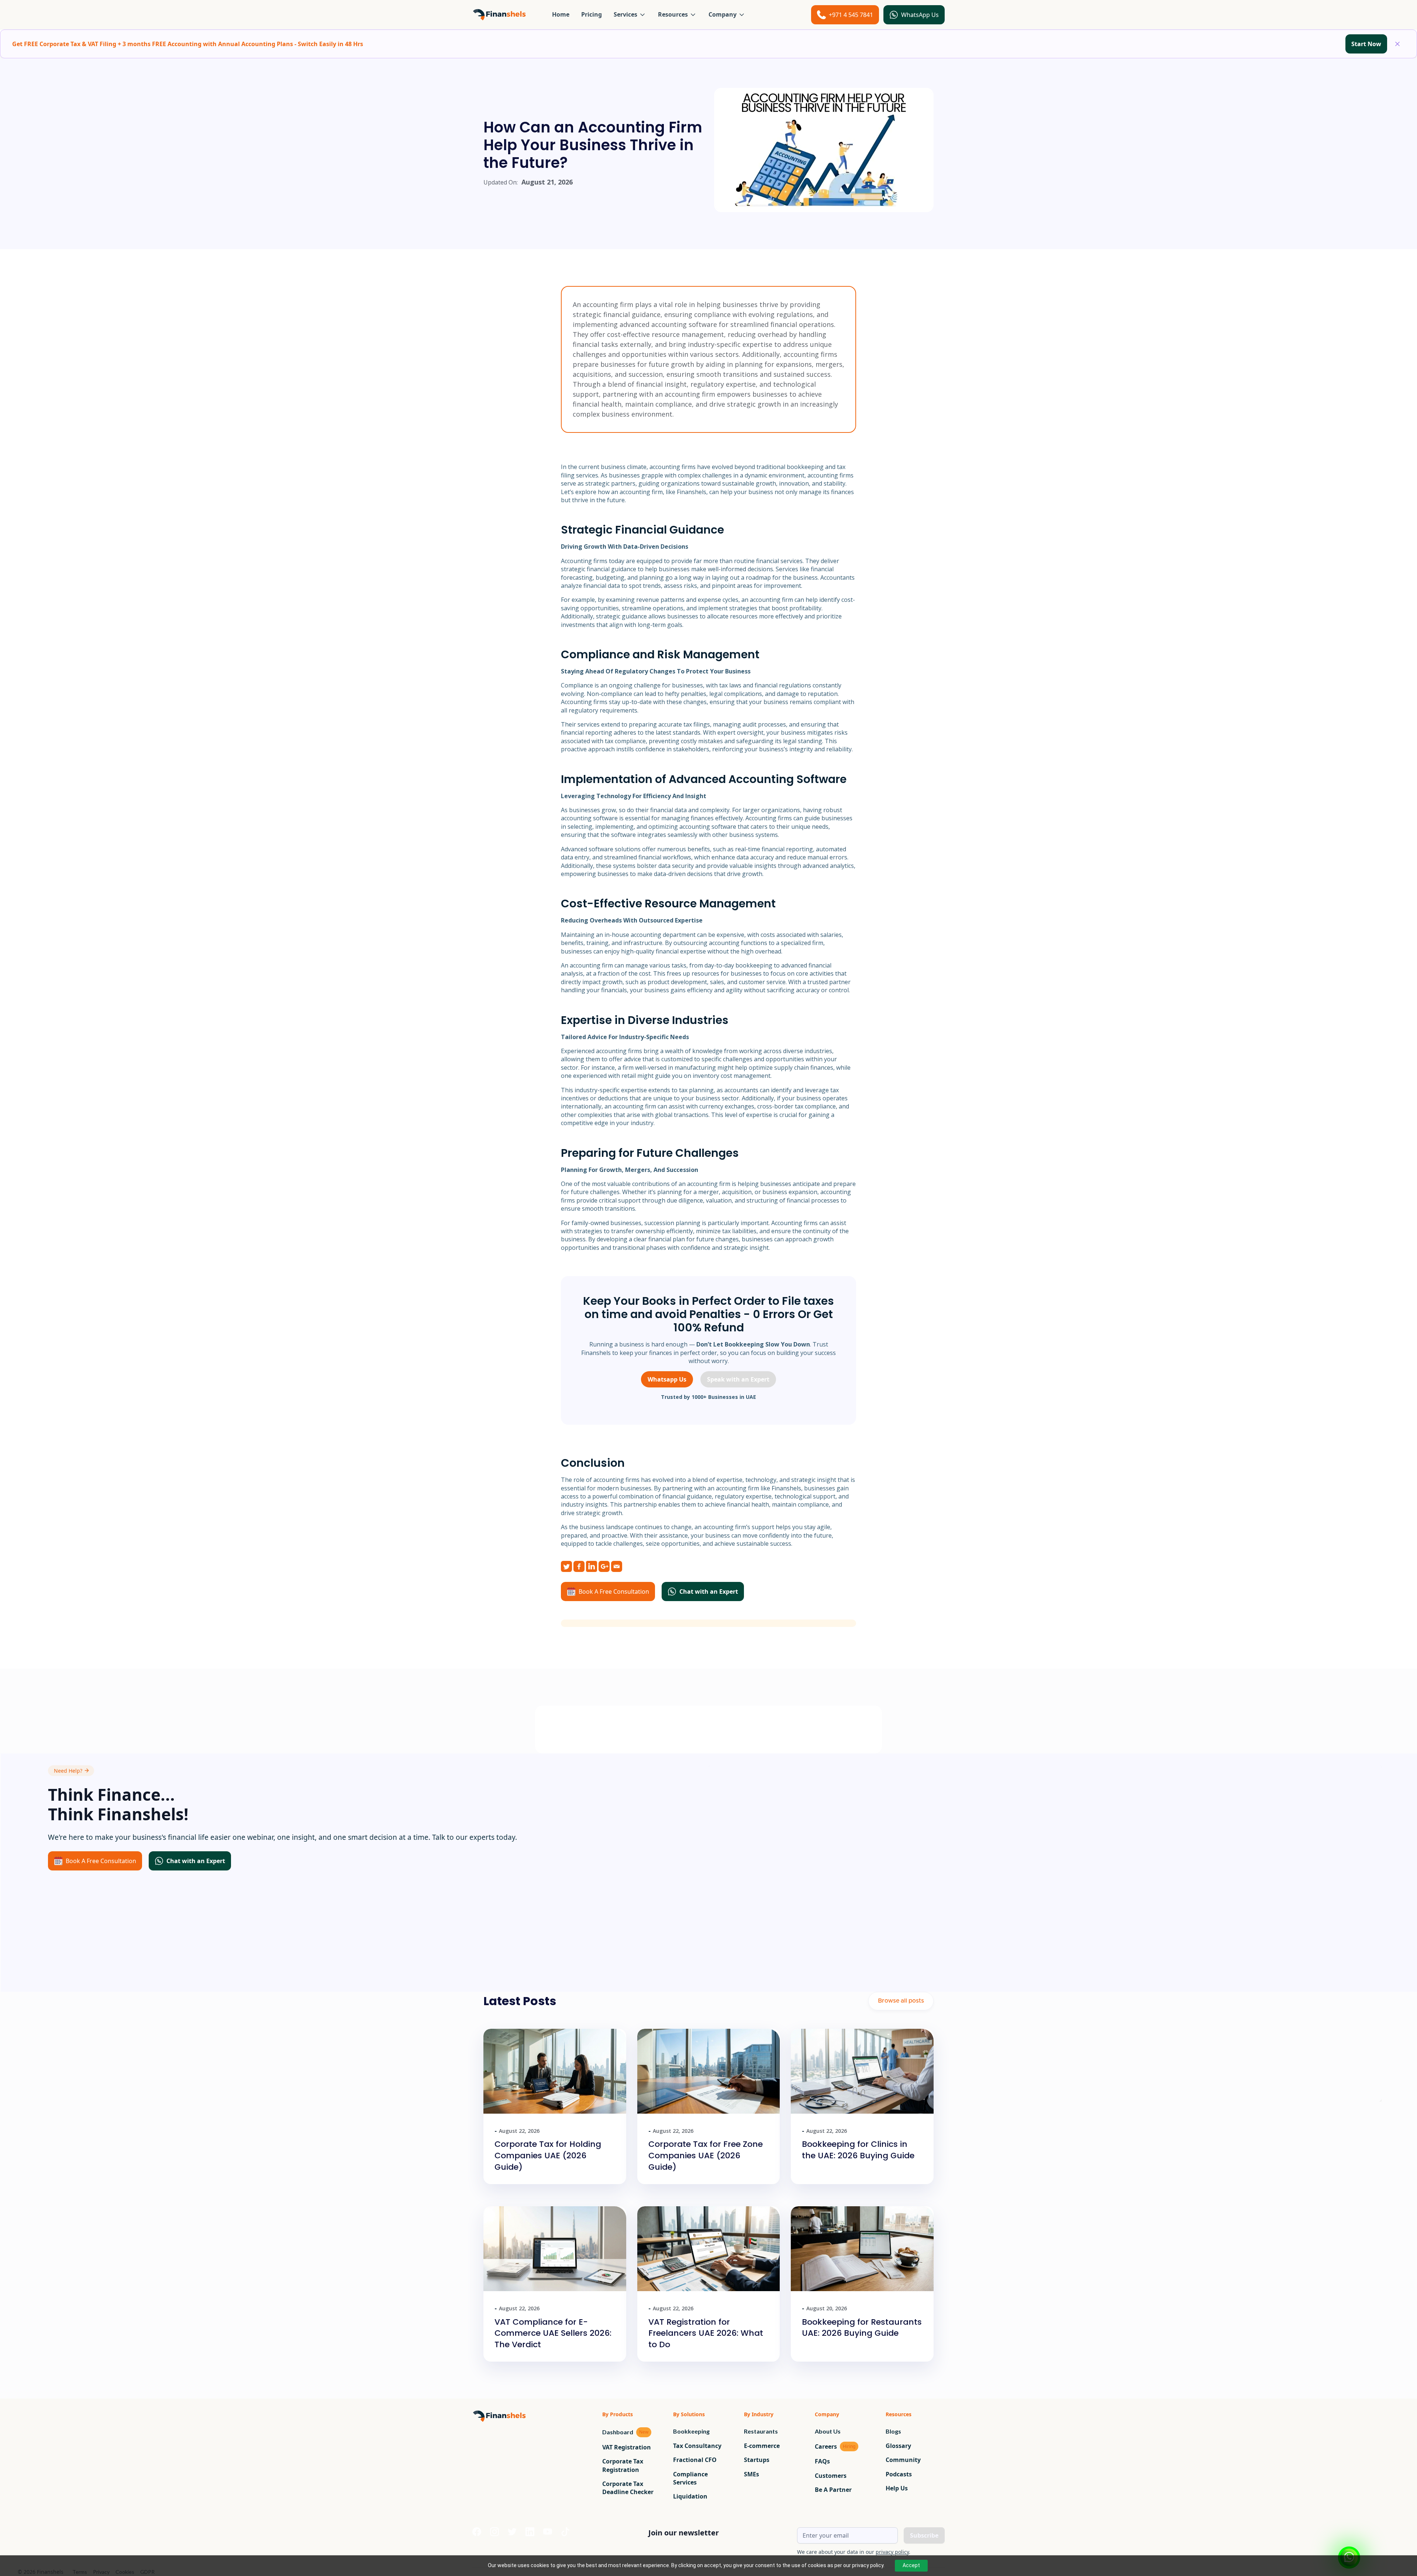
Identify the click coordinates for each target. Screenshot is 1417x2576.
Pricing (592, 14)
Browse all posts (901, 2001)
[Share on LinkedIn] (592, 1566)
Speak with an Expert (738, 1379)
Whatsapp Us (667, 1379)
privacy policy (892, 2552)
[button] (630, 14)
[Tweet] (566, 1566)
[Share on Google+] (604, 1566)
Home (561, 14)
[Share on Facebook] (579, 1566)
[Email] (617, 1566)
